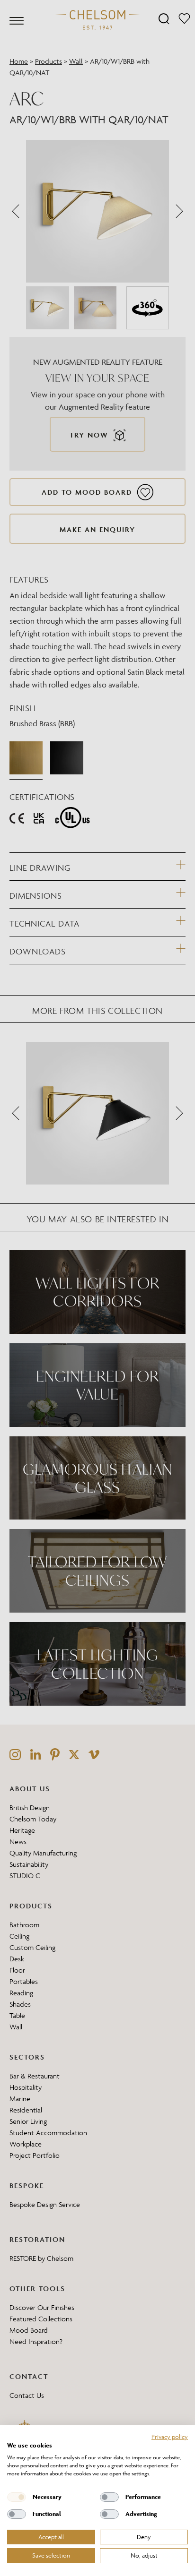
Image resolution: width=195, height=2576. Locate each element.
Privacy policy (170, 2437)
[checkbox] (17, 2497)
